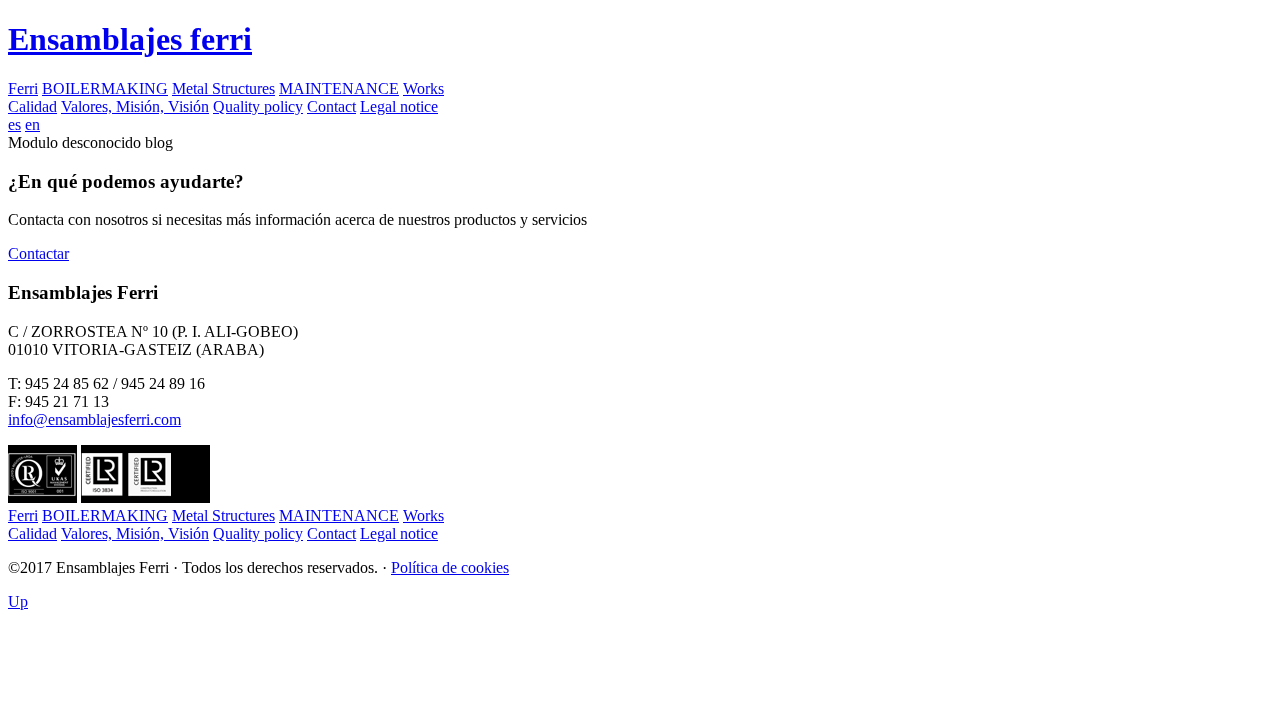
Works (423, 88)
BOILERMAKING (105, 88)
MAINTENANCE (339, 88)
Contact (331, 106)
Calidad (32, 106)
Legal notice (399, 106)
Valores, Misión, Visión (135, 106)
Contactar (38, 253)
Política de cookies (450, 567)
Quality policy (258, 106)
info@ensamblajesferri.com (94, 419)
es (14, 124)
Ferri (23, 88)
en (32, 124)
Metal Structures (223, 88)
